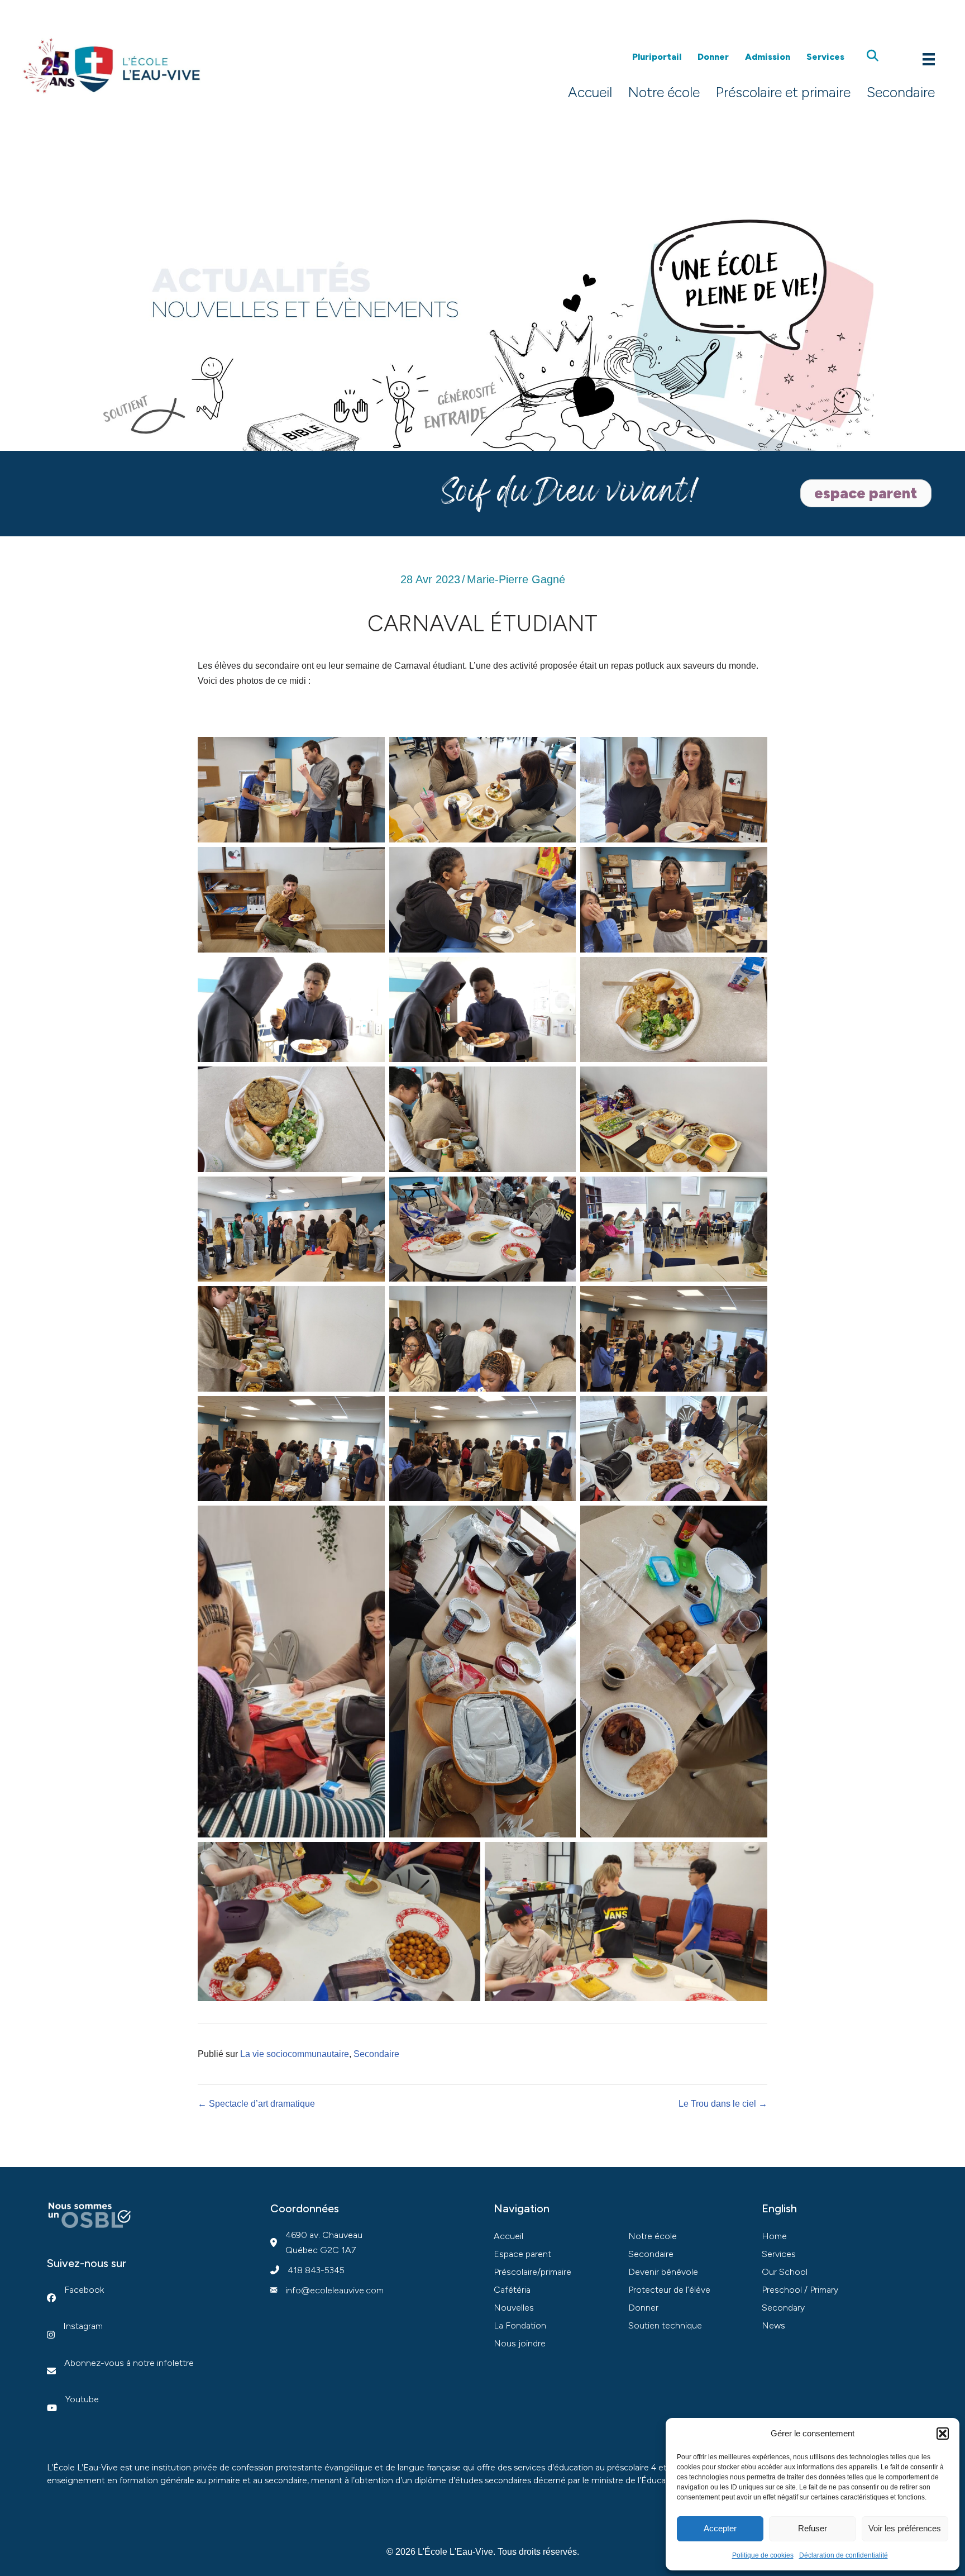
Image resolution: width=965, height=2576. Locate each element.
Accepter (720, 2528)
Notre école (664, 92)
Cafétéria (512, 2290)
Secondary (783, 2308)
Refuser (813, 2528)
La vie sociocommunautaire (295, 2054)
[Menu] (929, 58)
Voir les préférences (905, 2528)
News (773, 2325)
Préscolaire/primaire (532, 2272)
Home (774, 2236)
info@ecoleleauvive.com (335, 2290)
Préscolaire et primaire (783, 92)
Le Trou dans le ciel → (723, 2104)
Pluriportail (657, 57)
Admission (768, 57)
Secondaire (901, 92)
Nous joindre (520, 2343)
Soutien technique (665, 2325)
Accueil (590, 92)
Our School (785, 2272)
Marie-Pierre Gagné (516, 579)
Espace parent (522, 2254)
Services (825, 57)
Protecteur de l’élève (669, 2290)
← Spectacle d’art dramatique (256, 2104)
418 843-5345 (316, 2270)
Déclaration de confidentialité (844, 2555)
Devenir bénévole (663, 2272)
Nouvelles (514, 2308)
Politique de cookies (763, 2555)
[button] (943, 2434)
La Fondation (520, 2325)
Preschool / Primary (800, 2290)
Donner (713, 57)
